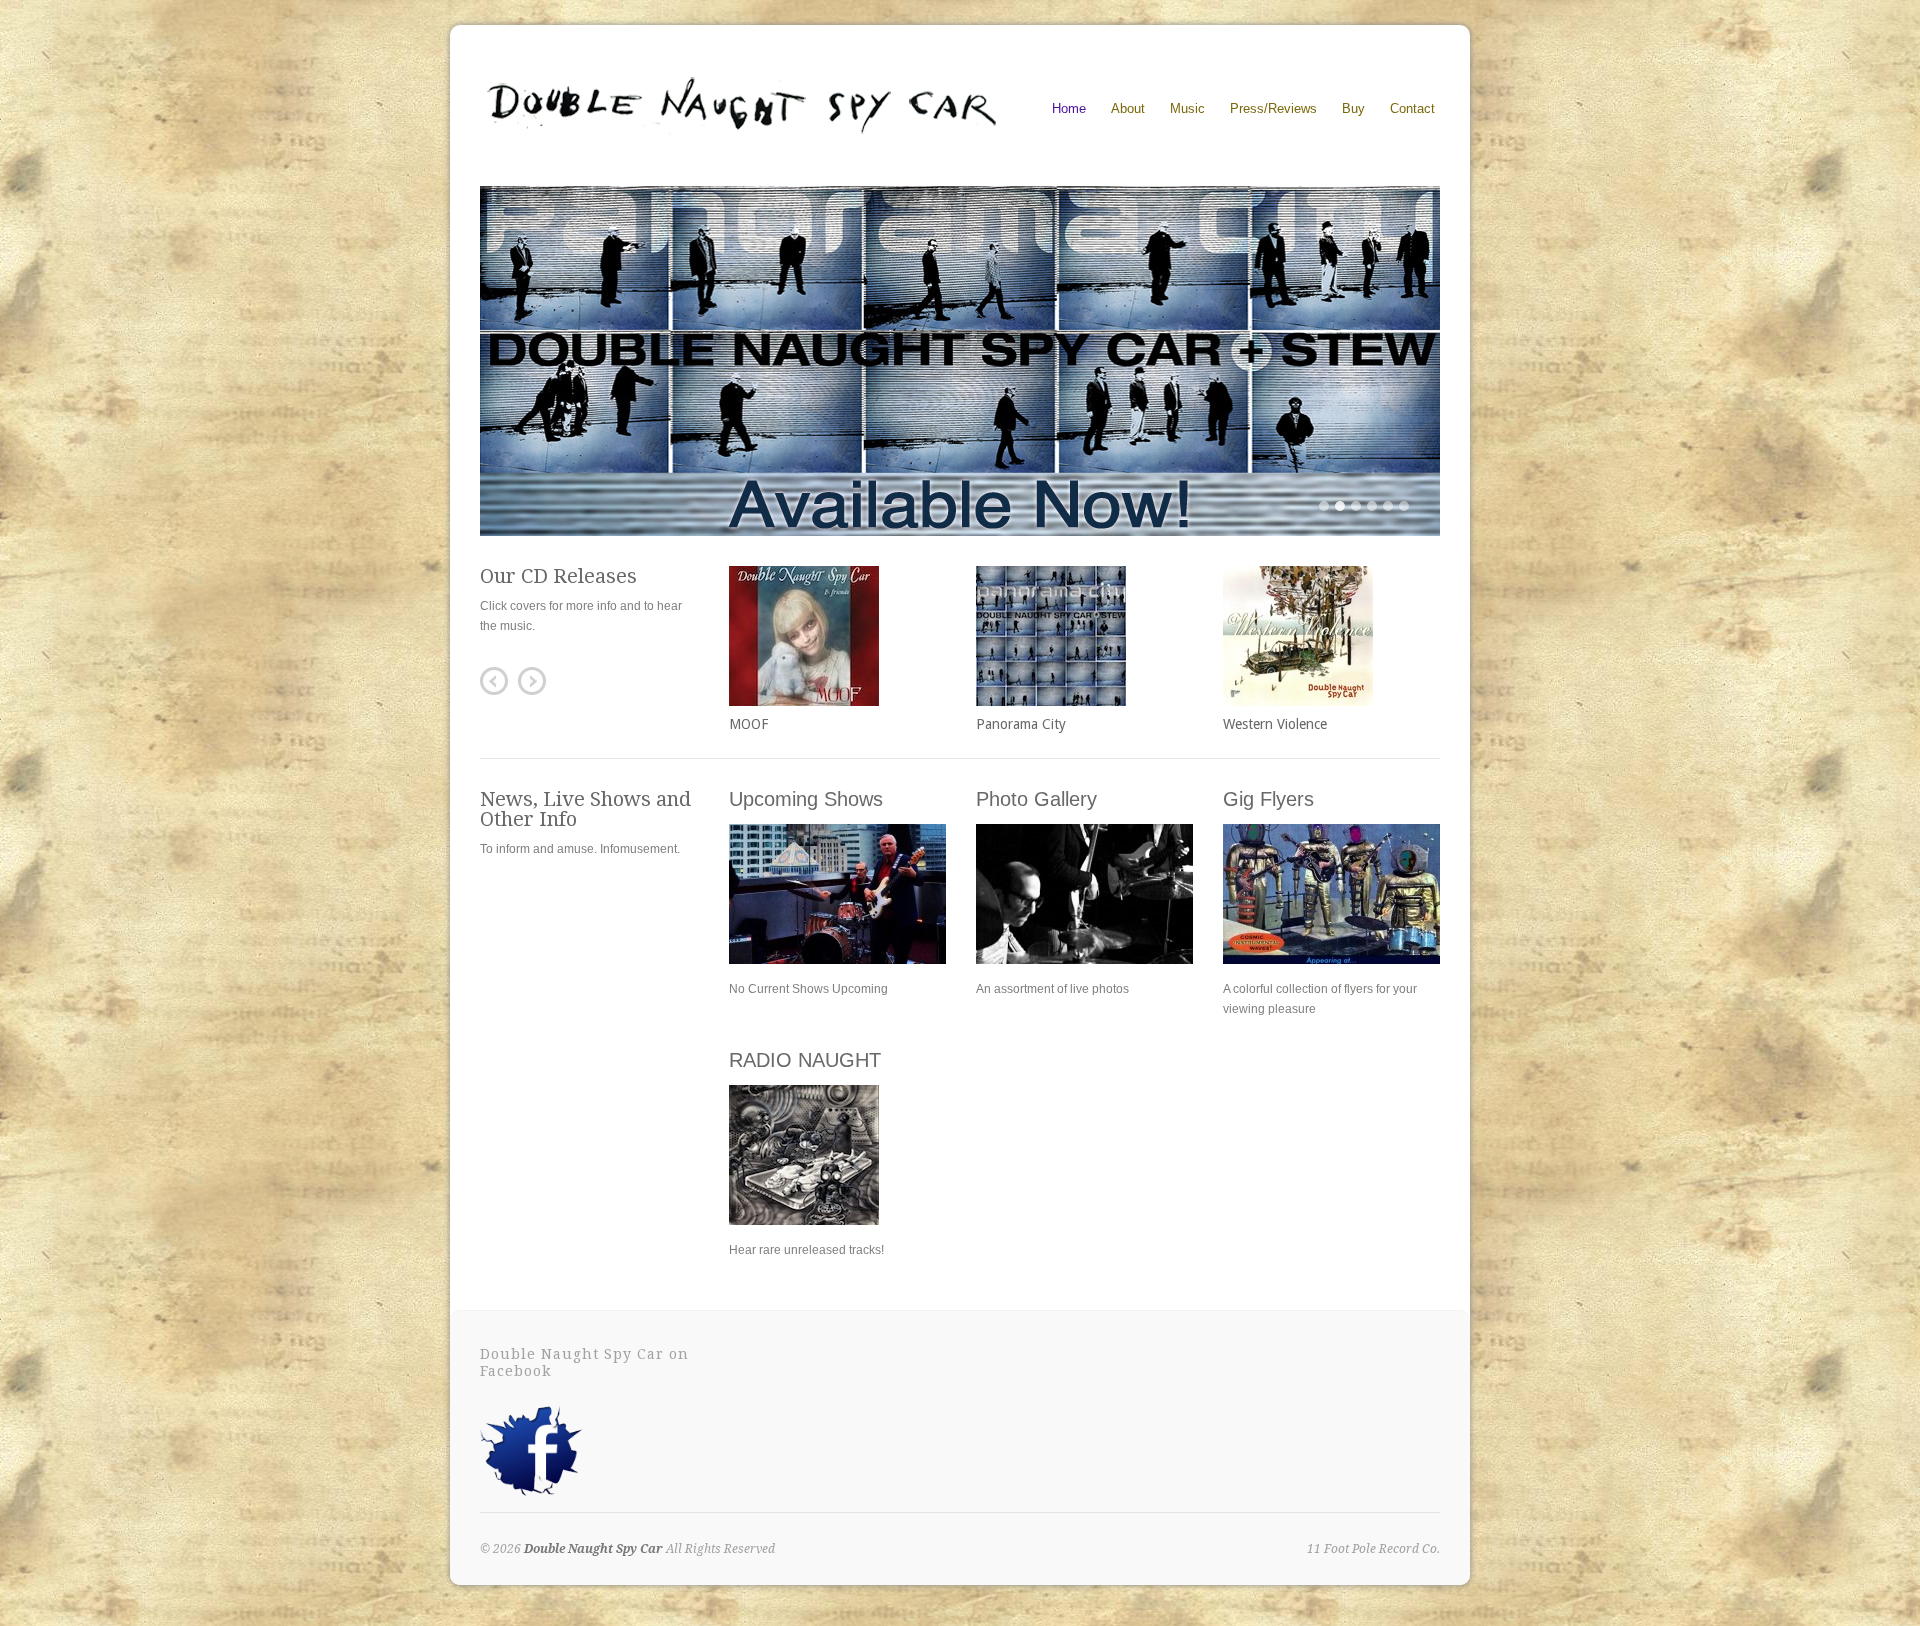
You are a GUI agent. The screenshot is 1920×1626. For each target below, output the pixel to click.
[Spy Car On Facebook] (531, 1498)
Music (1187, 106)
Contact (1412, 108)
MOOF (748, 724)
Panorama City (1021, 724)
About (1128, 108)
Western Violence (1275, 724)
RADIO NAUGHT (805, 1060)
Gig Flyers (1268, 799)
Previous (494, 681)
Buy (1353, 106)
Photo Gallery (1036, 799)
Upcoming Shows (806, 799)
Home (1069, 108)
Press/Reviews (1273, 108)
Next (532, 681)
